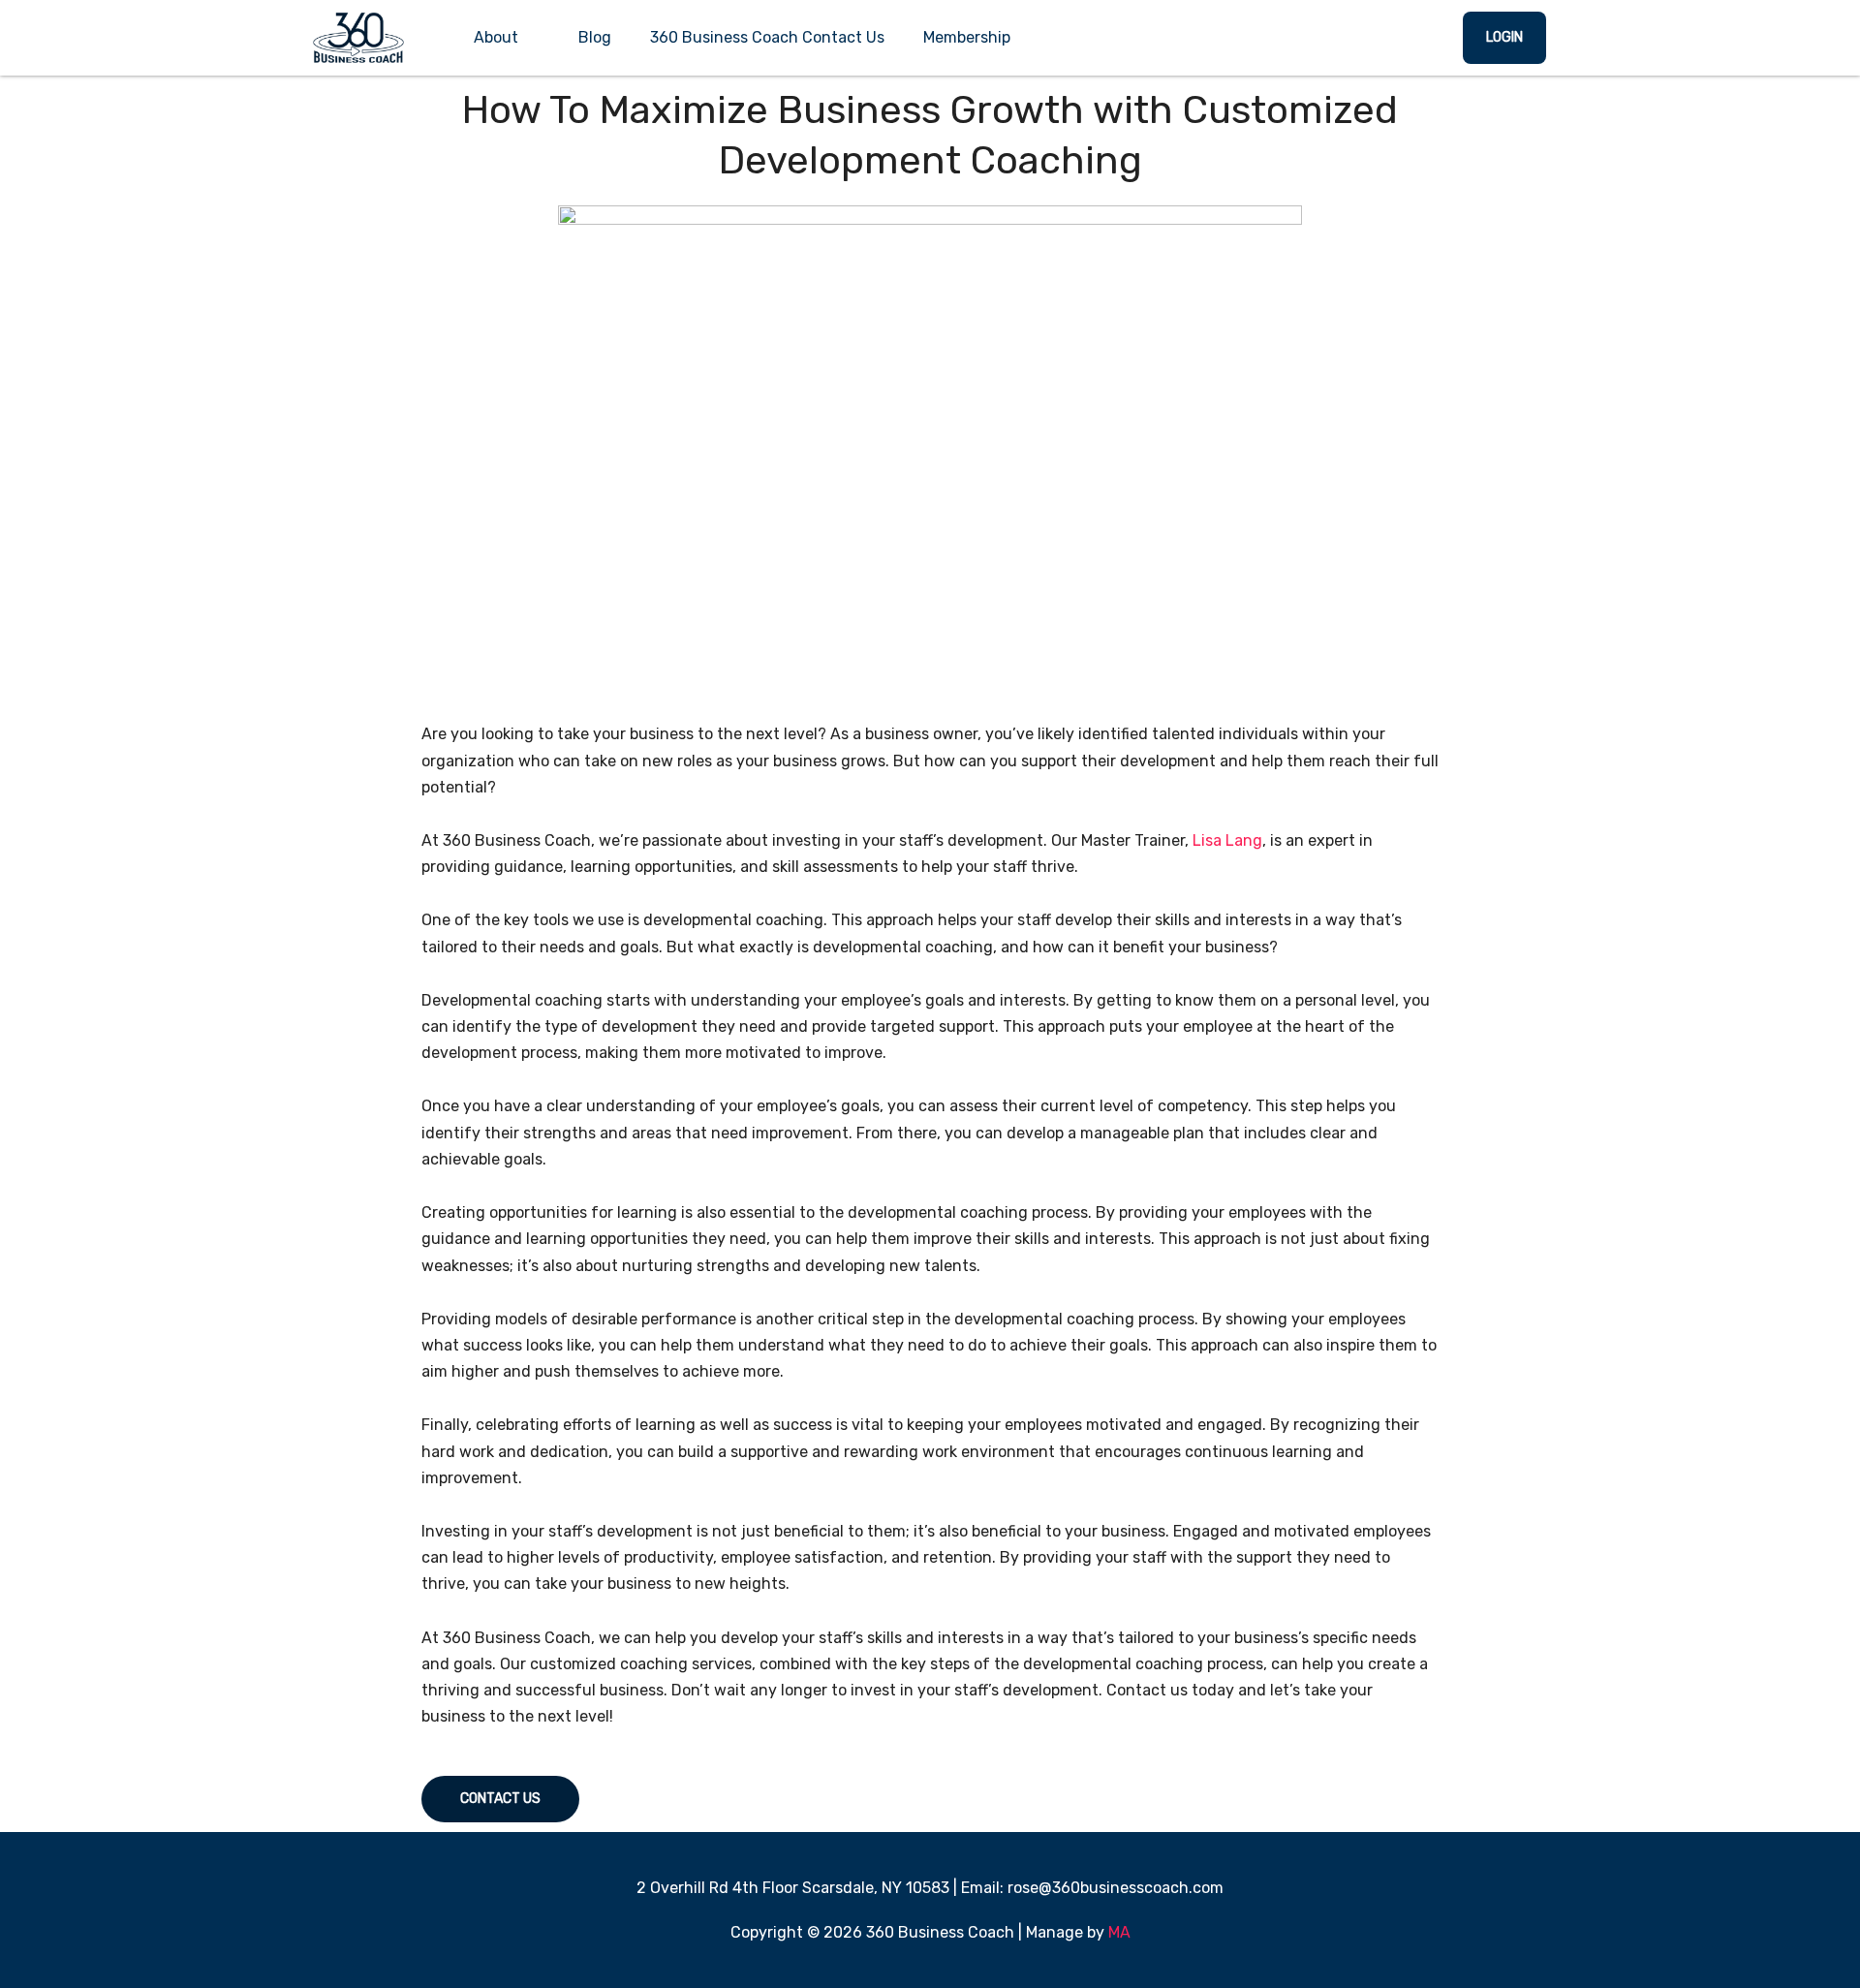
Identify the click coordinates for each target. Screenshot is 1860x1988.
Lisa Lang (1227, 840)
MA (1119, 1932)
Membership (967, 37)
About (496, 37)
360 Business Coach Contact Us (767, 37)
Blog (595, 37)
